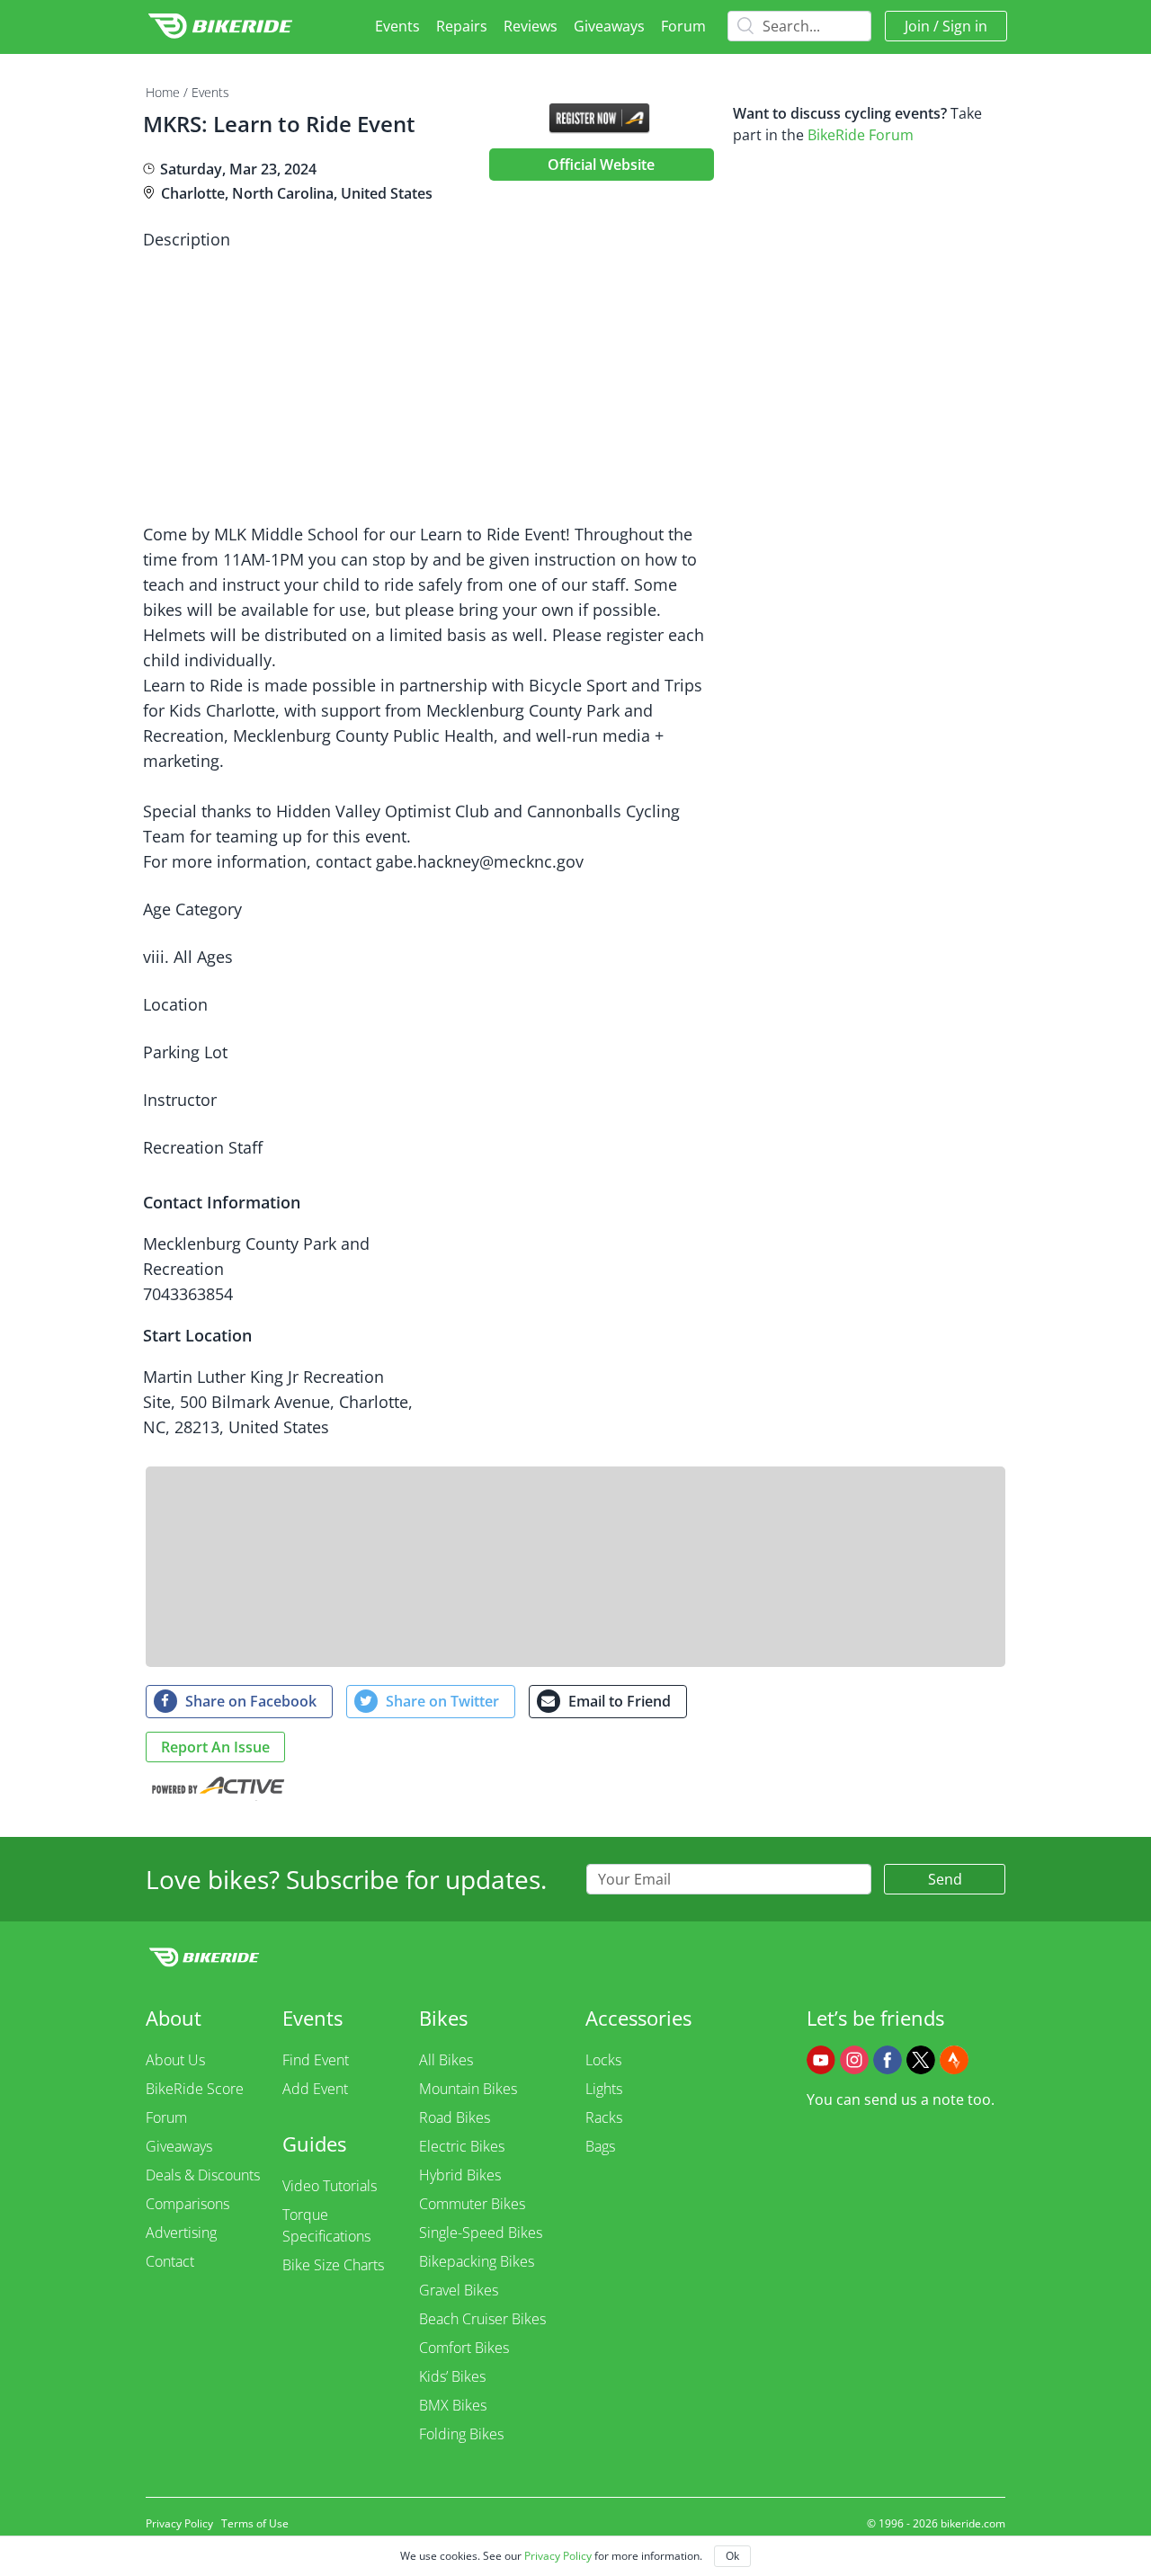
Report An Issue (215, 1747)
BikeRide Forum (861, 135)
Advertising (181, 2233)
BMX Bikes (453, 2405)
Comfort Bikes (464, 2348)
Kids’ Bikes (452, 2376)
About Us (175, 2060)
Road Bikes (455, 2117)
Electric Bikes (462, 2146)
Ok (732, 2556)
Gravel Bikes (459, 2290)
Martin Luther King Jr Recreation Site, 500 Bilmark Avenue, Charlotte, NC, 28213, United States (278, 1402)
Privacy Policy (179, 2523)
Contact (170, 2261)
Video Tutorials (330, 2186)
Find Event (316, 2060)
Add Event (315, 2089)
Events (397, 26)
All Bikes (446, 2060)
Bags (600, 2146)
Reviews (531, 26)
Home (163, 92)
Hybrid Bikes (460, 2175)
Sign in (965, 26)
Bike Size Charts (333, 2265)
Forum (683, 26)
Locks (603, 2060)
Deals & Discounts (203, 2175)
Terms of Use (255, 2523)
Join (917, 26)
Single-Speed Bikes (481, 2233)
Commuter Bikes (472, 2204)
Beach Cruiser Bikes (482, 2319)
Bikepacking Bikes (477, 2261)
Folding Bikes (461, 2434)
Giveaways (609, 26)
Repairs (462, 26)
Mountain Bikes (468, 2089)
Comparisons (187, 2204)
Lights (604, 2089)
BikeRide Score (195, 2089)
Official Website (601, 165)
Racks (604, 2117)
